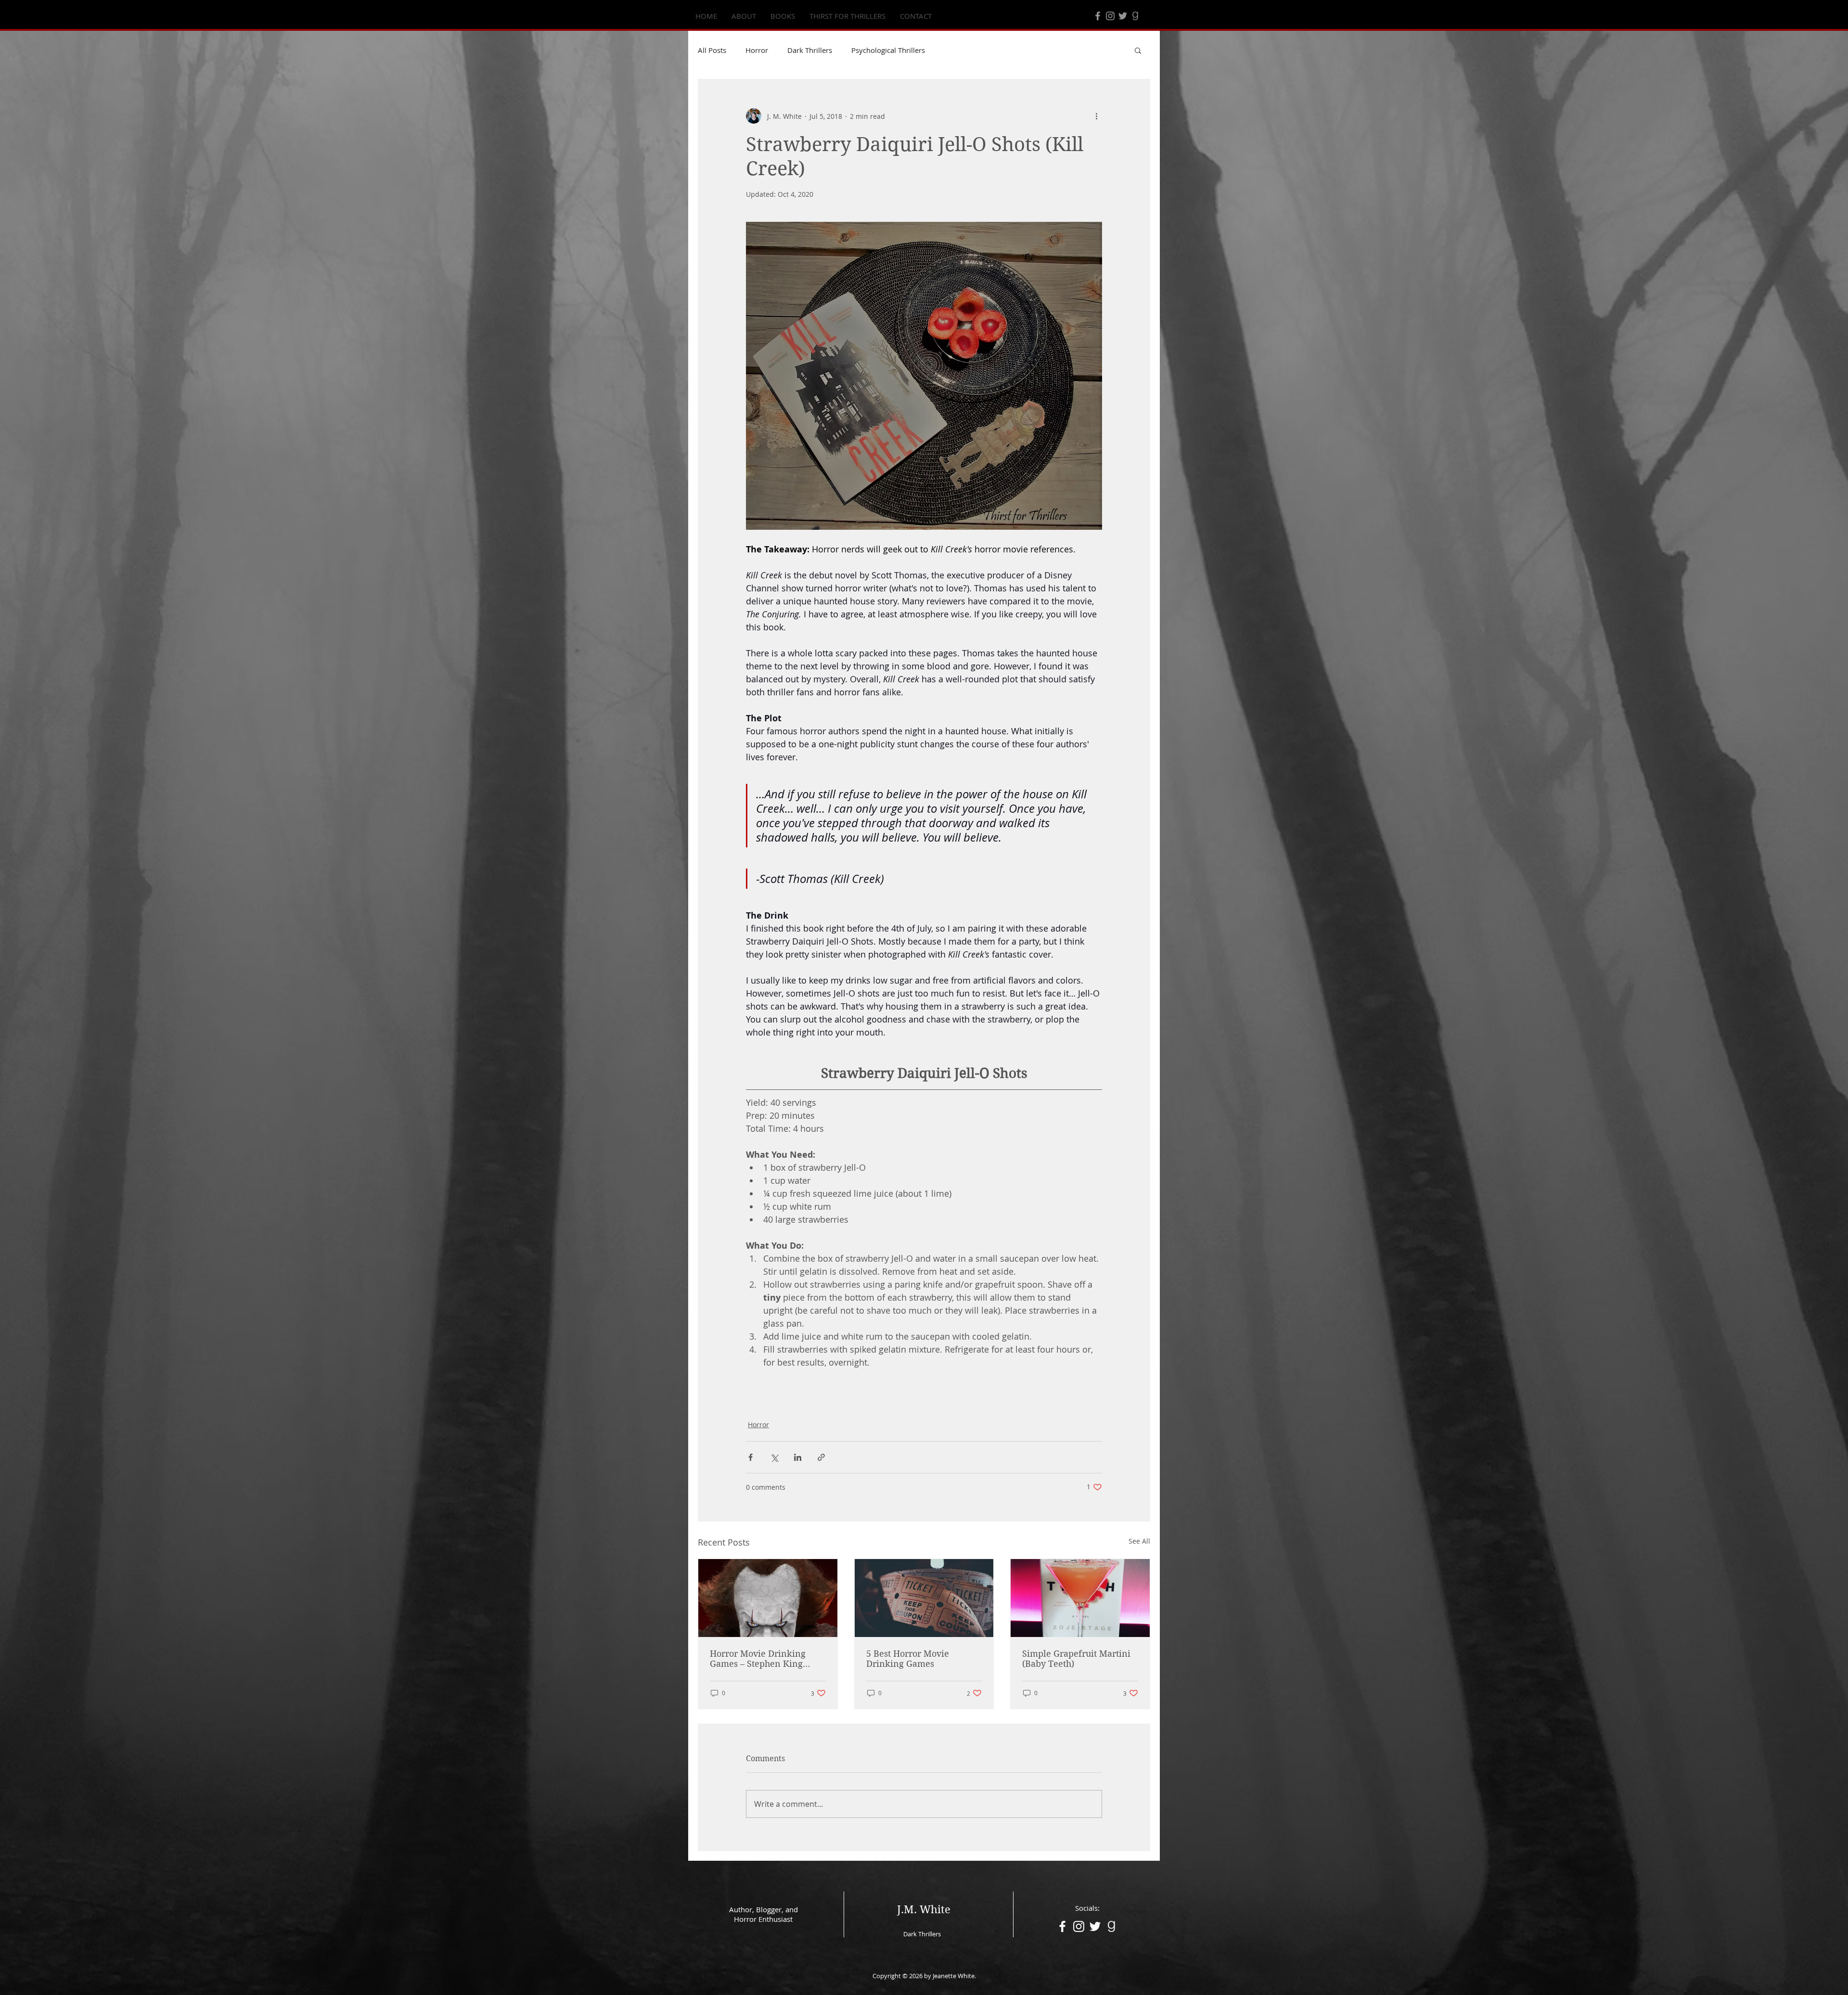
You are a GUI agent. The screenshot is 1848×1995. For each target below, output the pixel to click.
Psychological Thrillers (888, 50)
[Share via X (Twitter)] (774, 1457)
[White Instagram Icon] (1079, 1926)
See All (1139, 1541)
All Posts (712, 50)
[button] (1138, 50)
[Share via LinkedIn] (798, 1457)
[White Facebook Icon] (1062, 1926)
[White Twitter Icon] (1095, 1926)
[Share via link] (821, 1457)
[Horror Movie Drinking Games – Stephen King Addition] (768, 1598)
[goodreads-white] (1111, 1926)
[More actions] (1096, 116)
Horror (757, 50)
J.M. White (924, 1909)
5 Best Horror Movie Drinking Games (908, 1659)
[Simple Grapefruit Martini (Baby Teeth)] (1080, 1598)
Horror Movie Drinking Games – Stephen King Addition (758, 1659)
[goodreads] (1135, 16)
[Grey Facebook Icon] (1098, 16)
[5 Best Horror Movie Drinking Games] (924, 1598)
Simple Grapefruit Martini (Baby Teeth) (1076, 1659)
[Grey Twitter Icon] (1123, 16)
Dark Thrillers (810, 50)
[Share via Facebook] (751, 1457)
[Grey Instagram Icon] (1110, 16)
